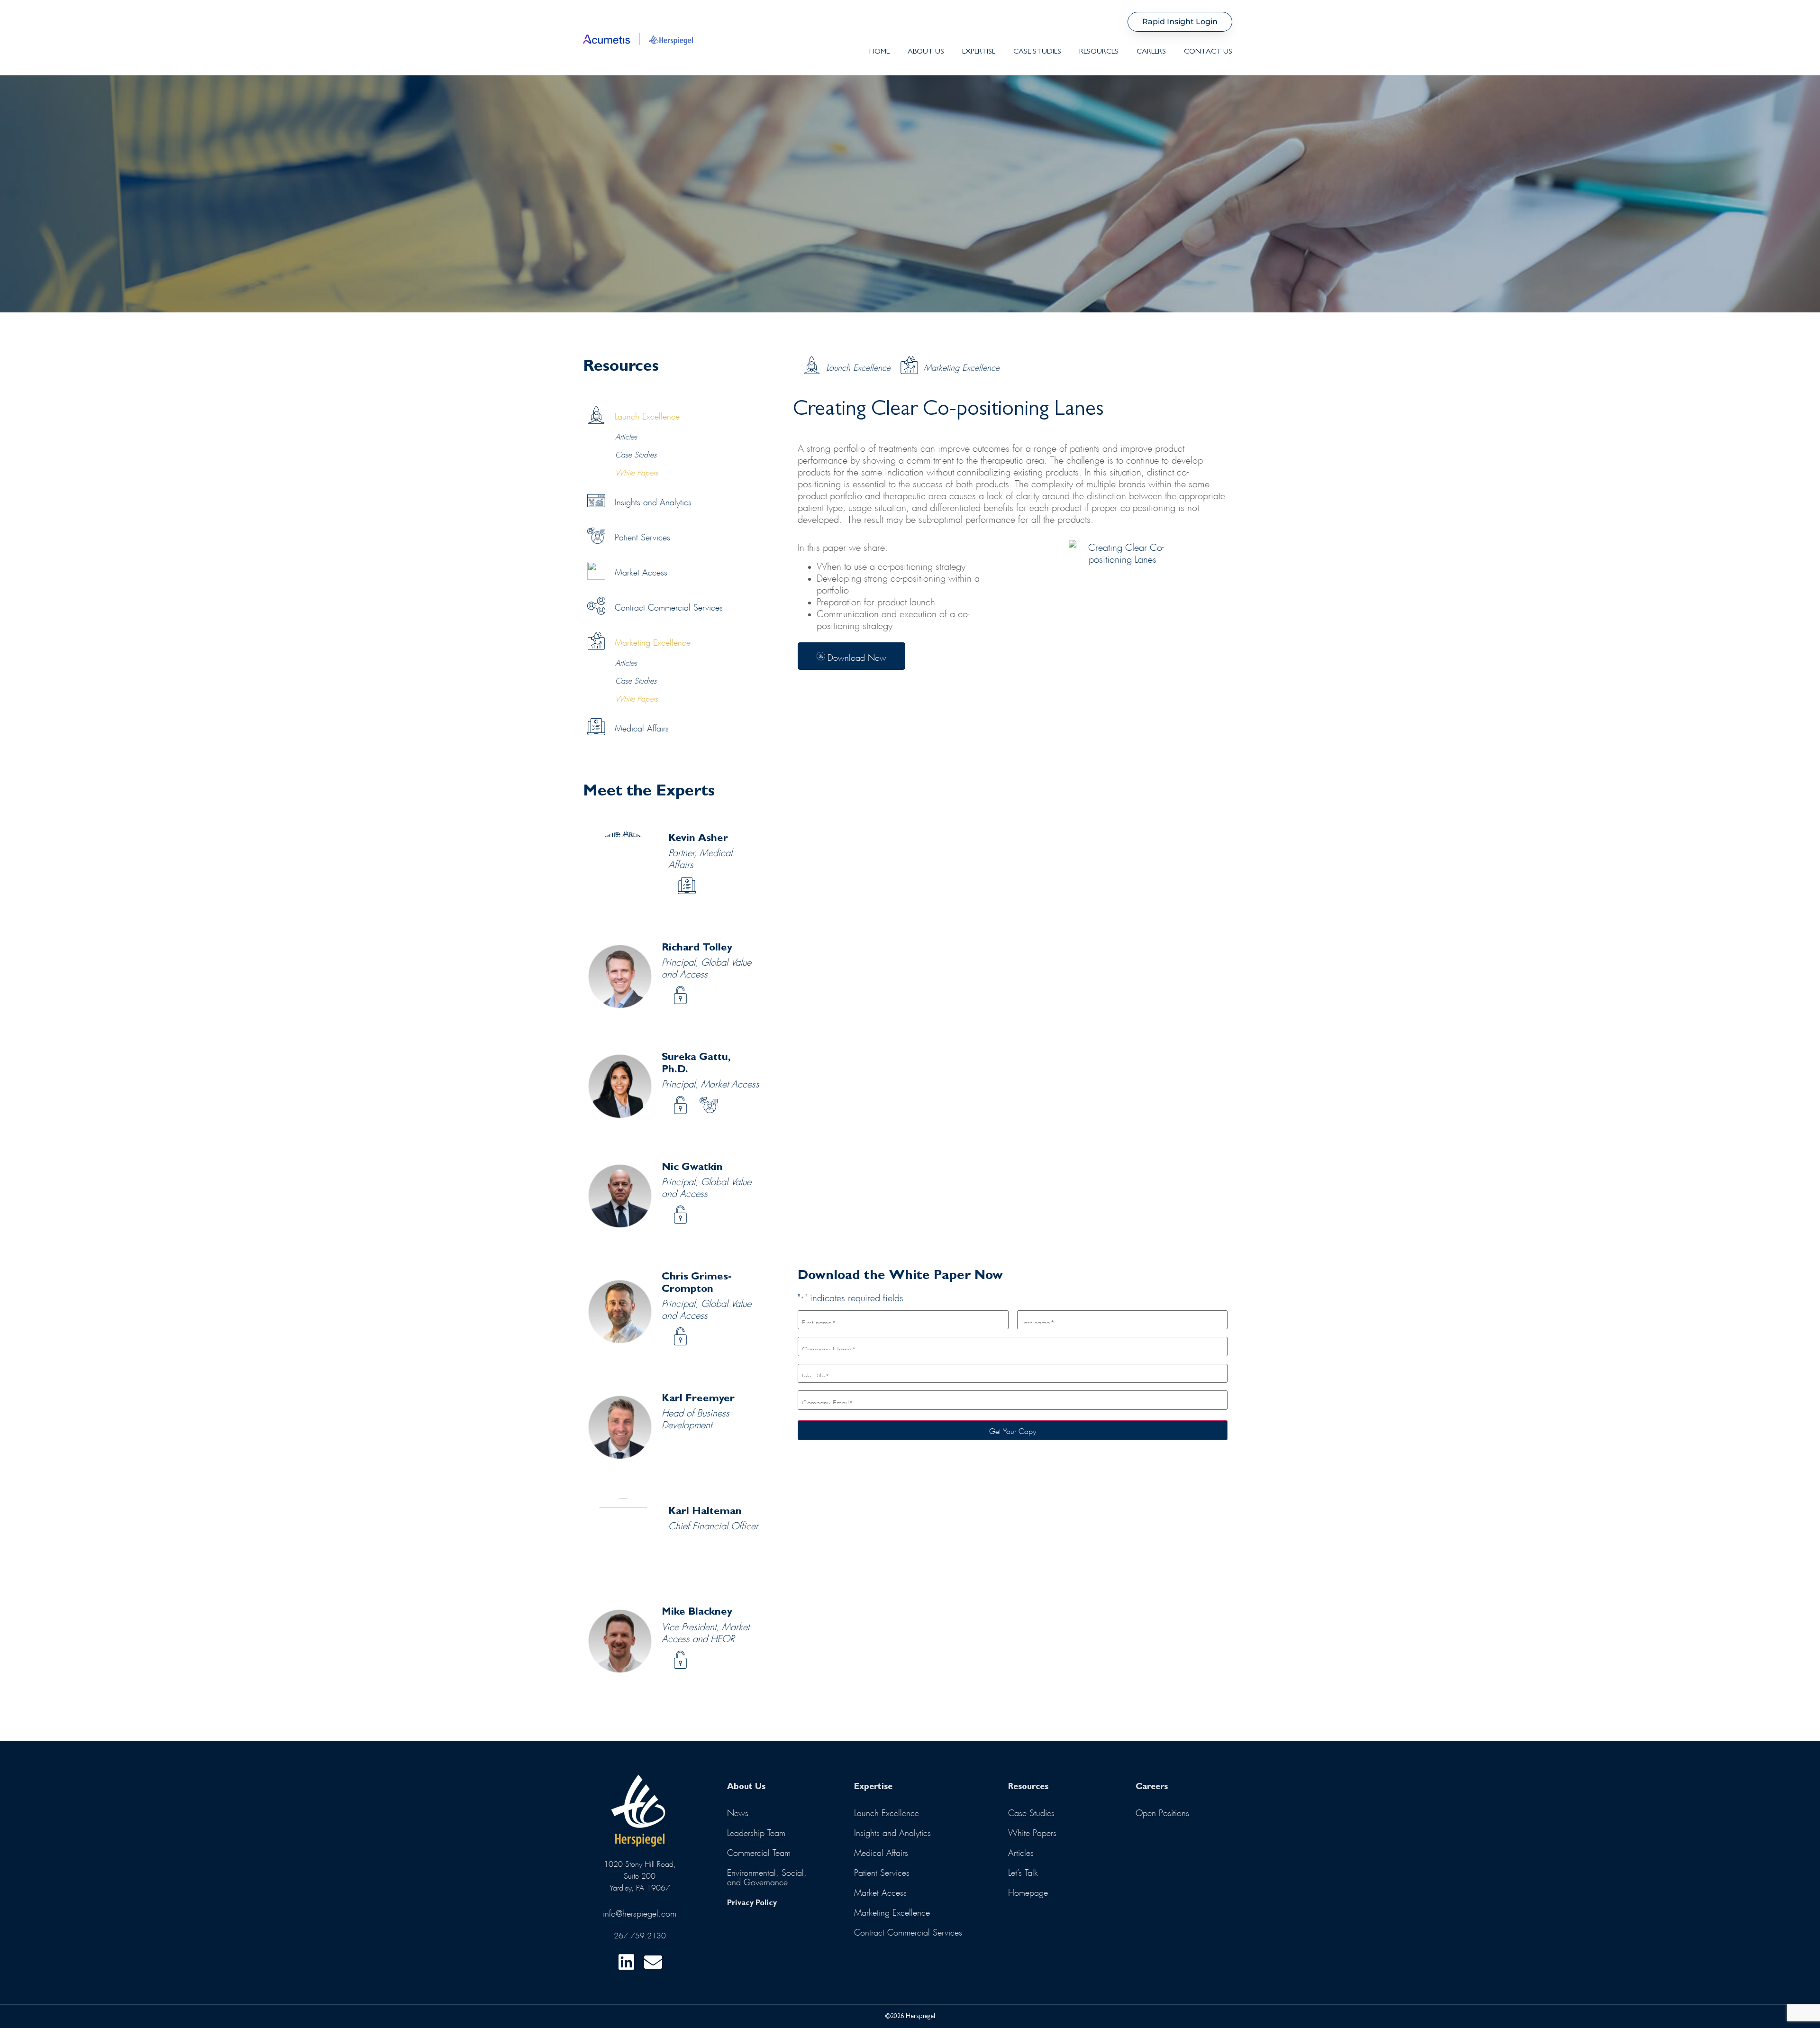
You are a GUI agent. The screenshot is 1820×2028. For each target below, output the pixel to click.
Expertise (979, 52)
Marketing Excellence (962, 366)
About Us (926, 52)
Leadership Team (756, 1831)
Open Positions (1162, 1811)
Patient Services (710, 1106)
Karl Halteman (705, 1512)
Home (879, 52)
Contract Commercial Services (908, 1931)
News (738, 1811)
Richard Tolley (697, 949)
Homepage (1028, 1891)
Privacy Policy (752, 1904)
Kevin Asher (698, 839)
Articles (626, 435)
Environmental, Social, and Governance (767, 1876)
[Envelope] (653, 1962)
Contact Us (1208, 52)
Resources (1099, 52)
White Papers (637, 471)
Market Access (681, 996)
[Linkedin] (626, 1962)
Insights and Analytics (892, 1831)
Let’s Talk (1023, 1871)
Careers (1151, 52)
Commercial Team (759, 1851)
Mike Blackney (697, 1613)
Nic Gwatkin (692, 1168)
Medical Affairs (688, 886)
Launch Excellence (858, 366)
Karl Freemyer (698, 1399)
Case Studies (1037, 52)
